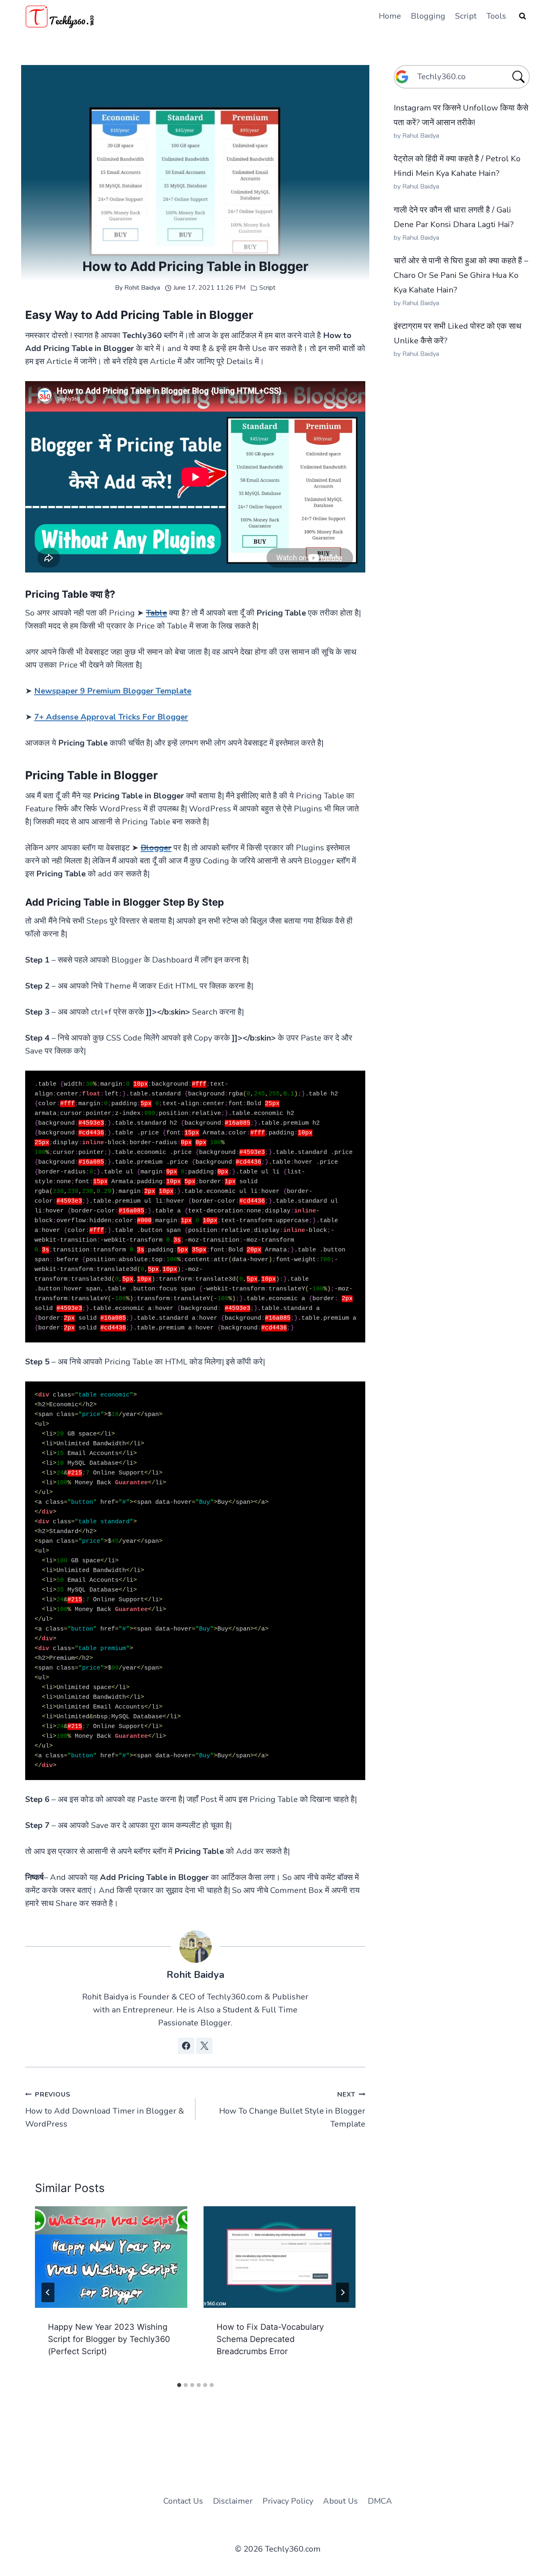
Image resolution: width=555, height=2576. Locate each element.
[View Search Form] (522, 16)
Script (466, 16)
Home (390, 16)
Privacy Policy (288, 2501)
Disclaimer (233, 2501)
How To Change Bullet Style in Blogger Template (292, 2110)
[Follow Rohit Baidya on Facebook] (186, 2046)
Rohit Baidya (142, 288)
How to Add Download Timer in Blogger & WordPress (105, 2110)
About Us (340, 2501)
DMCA (380, 2501)
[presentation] (111, 2257)
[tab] (179, 2385)
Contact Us (183, 2501)
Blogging (428, 16)
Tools (496, 16)
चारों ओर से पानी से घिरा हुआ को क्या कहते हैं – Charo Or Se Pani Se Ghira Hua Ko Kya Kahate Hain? (461, 275)
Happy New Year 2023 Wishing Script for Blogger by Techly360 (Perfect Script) (109, 2339)
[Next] (343, 2292)
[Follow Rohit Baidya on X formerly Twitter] (204, 2046)
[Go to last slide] (48, 2292)
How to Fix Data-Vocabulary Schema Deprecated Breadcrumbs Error (270, 2339)
